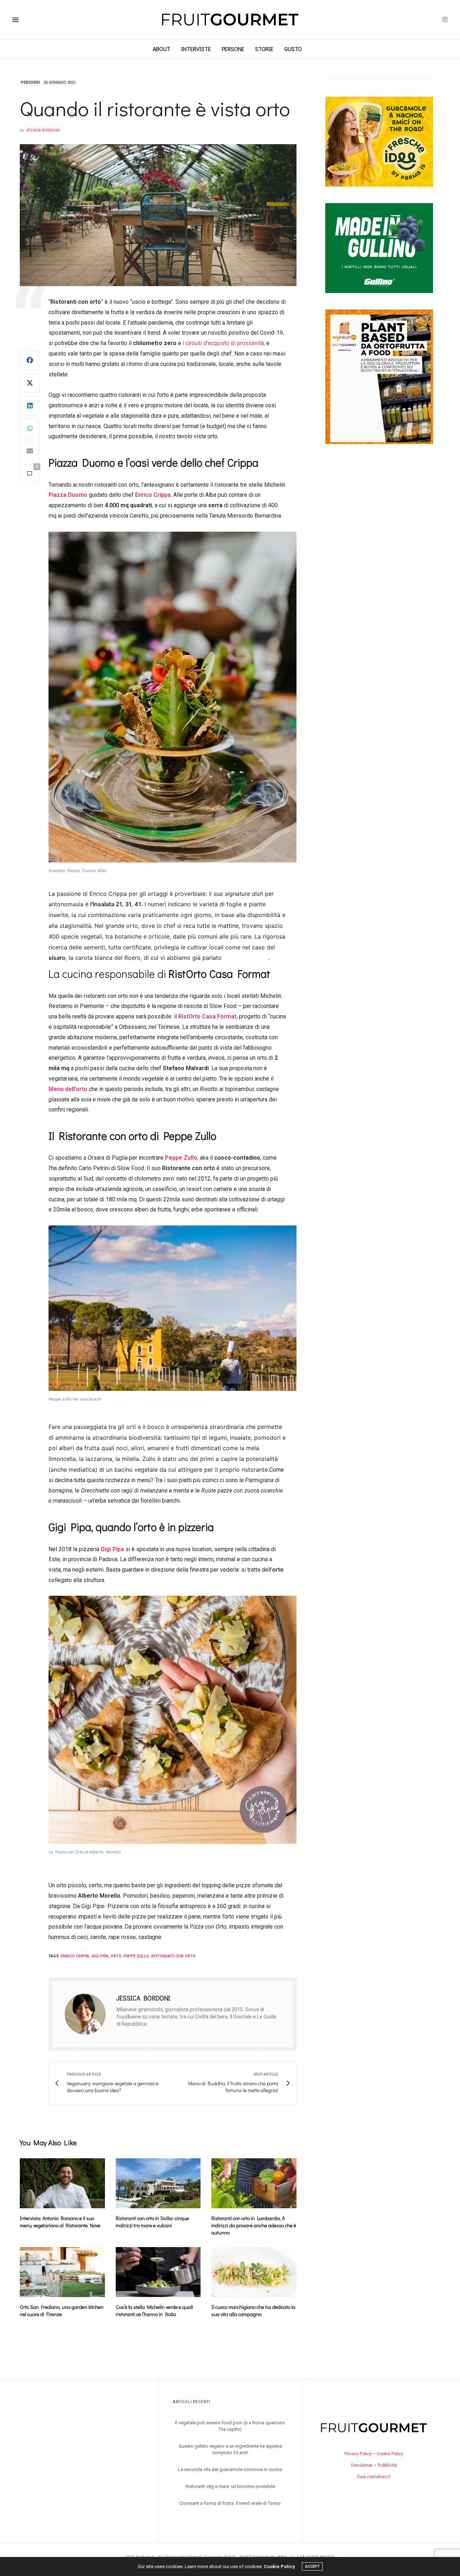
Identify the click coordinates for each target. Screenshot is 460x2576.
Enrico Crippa (153, 495)
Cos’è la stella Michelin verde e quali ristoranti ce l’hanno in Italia (154, 2311)
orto (116, 1956)
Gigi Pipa (112, 1549)
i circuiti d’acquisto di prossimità (223, 343)
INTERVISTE (196, 49)
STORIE (264, 49)
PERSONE (233, 49)
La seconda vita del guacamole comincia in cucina (230, 2469)
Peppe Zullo (181, 1158)
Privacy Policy (358, 2454)
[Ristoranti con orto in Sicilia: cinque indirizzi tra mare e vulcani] (158, 2183)
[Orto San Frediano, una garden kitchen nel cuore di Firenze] (62, 2272)
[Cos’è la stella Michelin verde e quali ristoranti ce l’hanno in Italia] (158, 2272)
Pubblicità (387, 2465)
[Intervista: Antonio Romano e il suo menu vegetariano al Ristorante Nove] (62, 2183)
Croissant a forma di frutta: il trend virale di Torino (230, 2503)
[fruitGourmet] (230, 20)
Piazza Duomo (68, 495)
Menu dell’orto (68, 1089)
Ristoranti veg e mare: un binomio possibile (230, 2486)
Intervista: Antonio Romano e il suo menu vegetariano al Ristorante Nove (60, 2222)
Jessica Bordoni (42, 130)
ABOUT (162, 49)
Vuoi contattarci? (374, 2477)
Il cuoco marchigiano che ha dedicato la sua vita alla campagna (253, 2311)
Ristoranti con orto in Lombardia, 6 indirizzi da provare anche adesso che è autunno (254, 2225)
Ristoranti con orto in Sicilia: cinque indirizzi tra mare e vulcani (152, 2222)
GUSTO (293, 49)
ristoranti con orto (173, 1956)
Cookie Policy (390, 2454)
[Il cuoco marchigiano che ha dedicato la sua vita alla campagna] (254, 2272)
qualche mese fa (246, 958)
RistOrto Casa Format (207, 1016)
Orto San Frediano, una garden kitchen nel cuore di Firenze (62, 2311)
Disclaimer (362, 2465)
